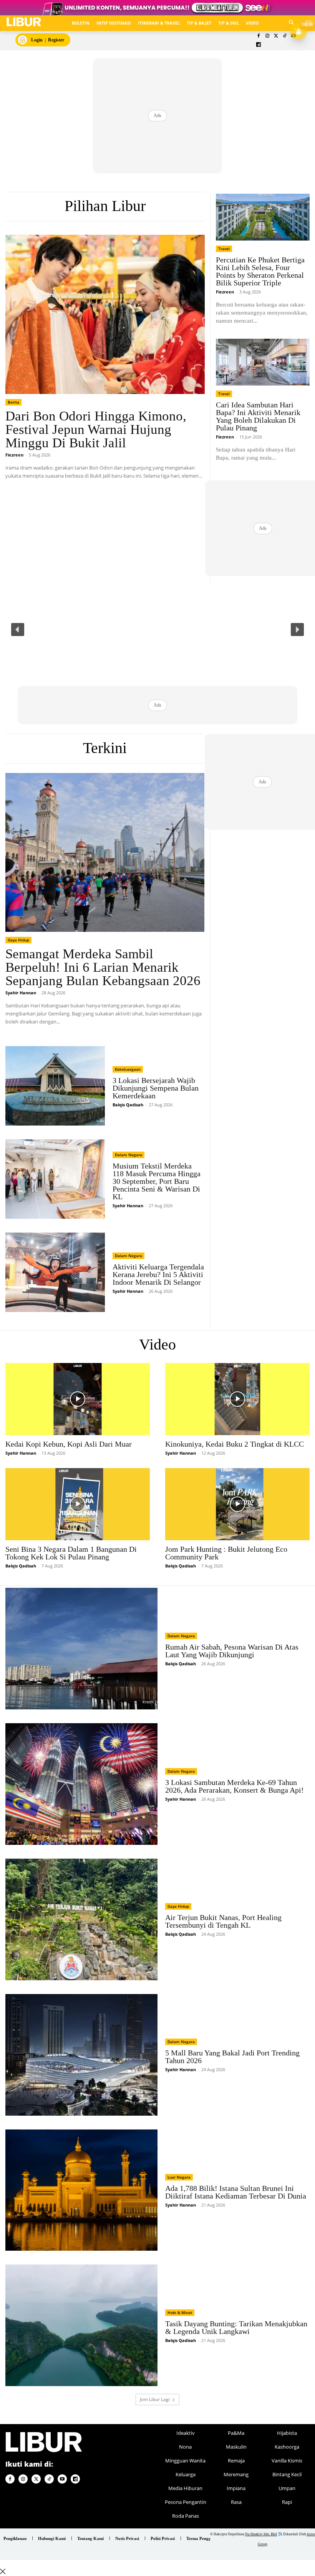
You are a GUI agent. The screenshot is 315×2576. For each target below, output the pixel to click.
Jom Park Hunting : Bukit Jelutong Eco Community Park (226, 1553)
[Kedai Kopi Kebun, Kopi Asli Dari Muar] (78, 1399)
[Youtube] (62, 2479)
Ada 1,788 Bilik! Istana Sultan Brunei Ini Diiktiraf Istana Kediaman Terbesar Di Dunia (236, 2192)
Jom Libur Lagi (155, 2399)
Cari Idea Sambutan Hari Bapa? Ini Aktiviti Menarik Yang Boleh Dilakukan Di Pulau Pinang (258, 416)
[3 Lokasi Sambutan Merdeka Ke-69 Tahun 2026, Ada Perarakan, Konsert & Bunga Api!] (81, 1784)
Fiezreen (14, 455)
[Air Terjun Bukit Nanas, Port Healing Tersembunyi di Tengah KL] (81, 1919)
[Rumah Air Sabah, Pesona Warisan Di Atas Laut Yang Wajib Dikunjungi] (81, 1649)
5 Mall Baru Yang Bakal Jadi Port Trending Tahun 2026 (232, 2057)
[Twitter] (276, 36)
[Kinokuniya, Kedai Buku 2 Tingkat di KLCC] (237, 1399)
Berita (13, 402)
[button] (18, 630)
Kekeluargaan (128, 1069)
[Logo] (24, 22)
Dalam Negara (128, 1155)
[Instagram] (267, 36)
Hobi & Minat (180, 2312)
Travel (224, 249)
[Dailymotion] (259, 45)
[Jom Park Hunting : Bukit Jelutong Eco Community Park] (237, 1504)
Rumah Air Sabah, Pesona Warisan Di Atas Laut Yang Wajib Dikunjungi (232, 1651)
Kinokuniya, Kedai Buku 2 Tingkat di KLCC (235, 1444)
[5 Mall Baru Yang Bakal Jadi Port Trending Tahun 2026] (81, 2055)
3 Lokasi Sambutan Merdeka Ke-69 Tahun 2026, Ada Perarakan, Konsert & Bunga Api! (235, 1786)
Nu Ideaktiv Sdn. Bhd (261, 2534)
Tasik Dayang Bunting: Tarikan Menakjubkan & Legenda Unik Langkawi (236, 2327)
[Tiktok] (285, 36)
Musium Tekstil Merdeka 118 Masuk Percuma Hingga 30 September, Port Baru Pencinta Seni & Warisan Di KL (157, 1181)
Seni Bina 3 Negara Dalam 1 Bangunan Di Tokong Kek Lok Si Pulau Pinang (71, 1553)
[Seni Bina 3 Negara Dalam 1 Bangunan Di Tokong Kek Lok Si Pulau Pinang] (78, 1504)
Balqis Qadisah (128, 1105)
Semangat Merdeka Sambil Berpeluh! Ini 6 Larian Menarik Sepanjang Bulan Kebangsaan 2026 (103, 967)
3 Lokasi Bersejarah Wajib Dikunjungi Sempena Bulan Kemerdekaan (156, 1088)
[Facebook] (259, 36)
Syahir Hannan (21, 993)
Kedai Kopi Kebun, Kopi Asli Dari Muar (69, 1444)
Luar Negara (179, 2177)
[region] (157, 629)
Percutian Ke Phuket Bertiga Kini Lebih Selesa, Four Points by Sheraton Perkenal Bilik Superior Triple (260, 271)
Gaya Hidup (18, 940)
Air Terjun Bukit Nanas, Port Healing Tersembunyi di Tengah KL (223, 1921)
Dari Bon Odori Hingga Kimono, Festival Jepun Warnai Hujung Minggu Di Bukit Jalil (96, 429)
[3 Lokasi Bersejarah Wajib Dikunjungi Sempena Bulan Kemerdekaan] (55, 1086)
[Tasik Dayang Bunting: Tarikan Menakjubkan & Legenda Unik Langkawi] (81, 2325)
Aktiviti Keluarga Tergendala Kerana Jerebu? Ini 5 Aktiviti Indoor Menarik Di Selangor (158, 1274)
